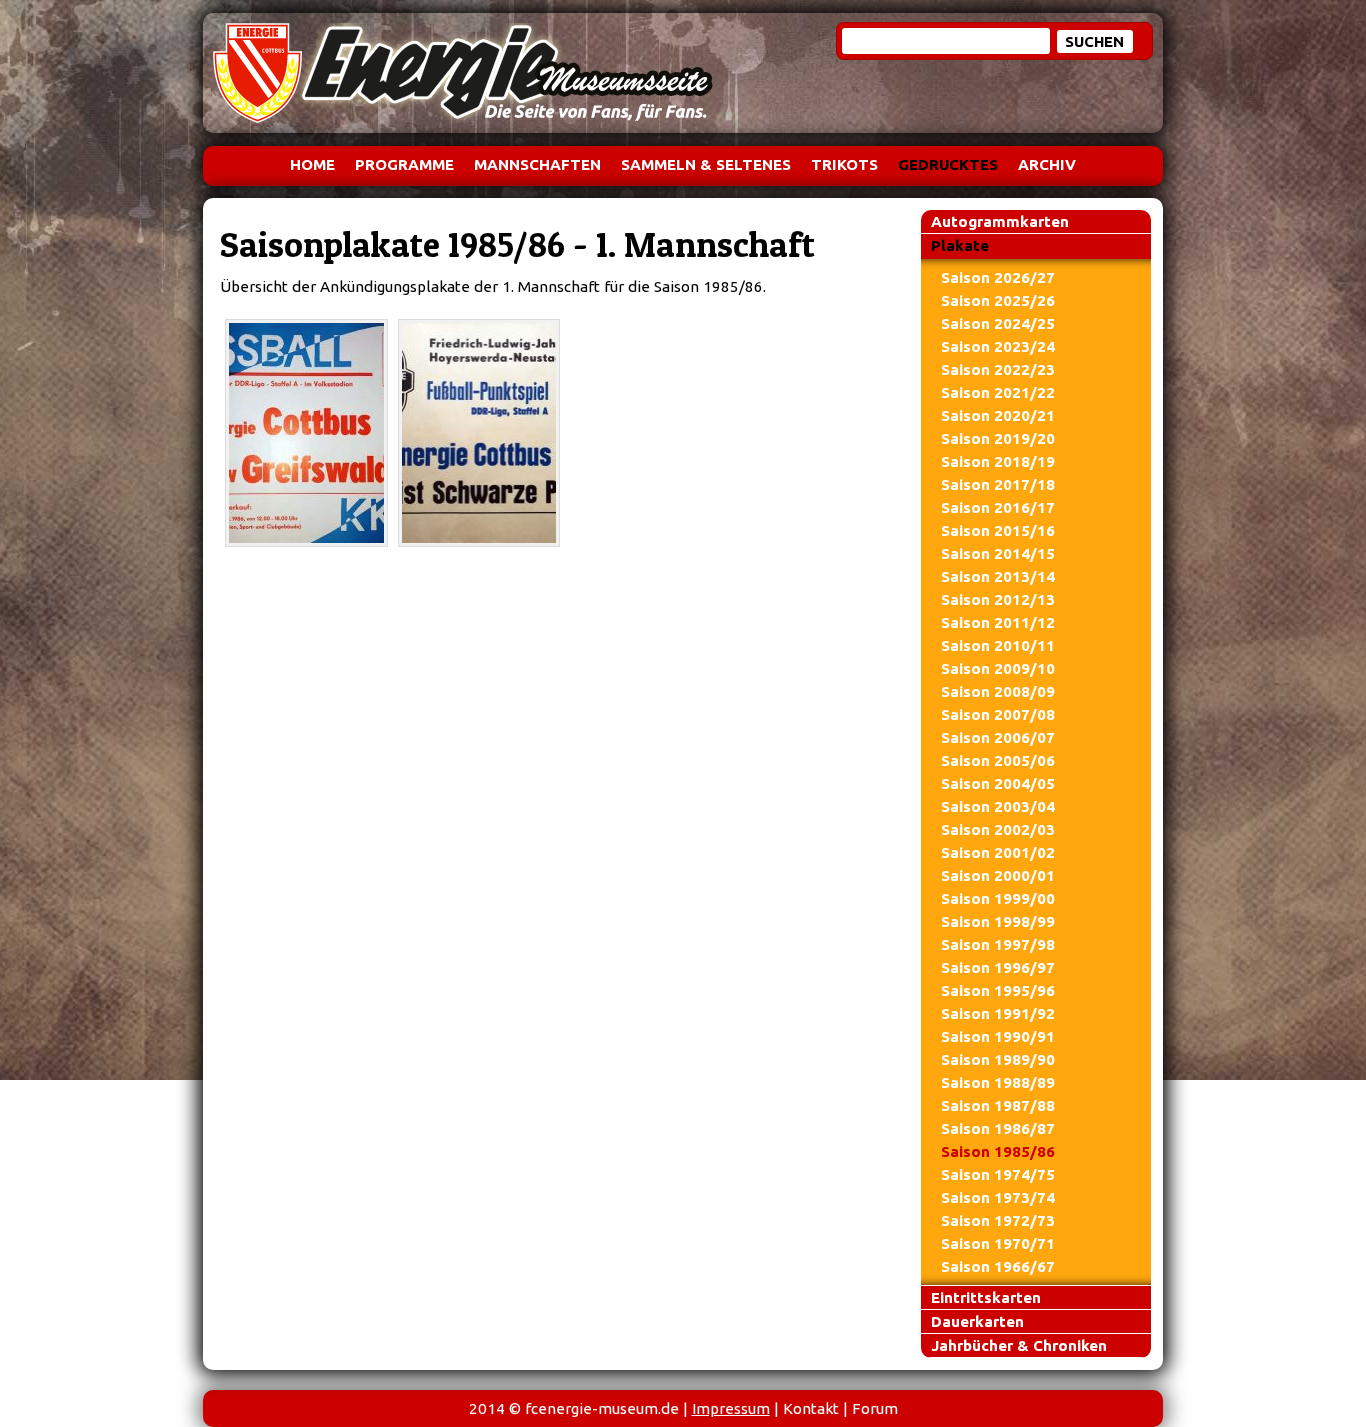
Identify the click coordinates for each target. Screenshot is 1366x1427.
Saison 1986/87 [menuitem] (998, 1128)
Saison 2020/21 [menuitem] (998, 415)
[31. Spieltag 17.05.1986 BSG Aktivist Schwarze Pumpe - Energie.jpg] (479, 433)
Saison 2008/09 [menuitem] (998, 691)
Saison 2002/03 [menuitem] (998, 829)
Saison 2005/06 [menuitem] (998, 760)
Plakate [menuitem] (960, 245)
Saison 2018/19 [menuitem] (998, 461)
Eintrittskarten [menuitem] (986, 1297)
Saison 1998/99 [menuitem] (998, 921)
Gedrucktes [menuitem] (948, 164)
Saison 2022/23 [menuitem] (998, 369)
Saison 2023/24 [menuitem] (998, 346)
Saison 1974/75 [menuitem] (998, 1174)
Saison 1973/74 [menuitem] (998, 1197)
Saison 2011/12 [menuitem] (998, 622)
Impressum (731, 1408)
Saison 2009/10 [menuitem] (998, 668)
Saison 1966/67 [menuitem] (998, 1266)
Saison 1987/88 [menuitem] (998, 1105)
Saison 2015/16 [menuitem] (998, 530)
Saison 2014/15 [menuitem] (998, 553)
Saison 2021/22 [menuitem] (998, 392)
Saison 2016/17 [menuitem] (998, 507)
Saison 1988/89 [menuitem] (998, 1082)
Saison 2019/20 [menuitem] (998, 438)
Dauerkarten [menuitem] (977, 1321)
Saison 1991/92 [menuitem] (998, 1013)
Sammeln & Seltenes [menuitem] (706, 164)
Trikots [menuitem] (844, 164)
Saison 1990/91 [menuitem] (998, 1036)
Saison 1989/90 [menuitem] (998, 1059)
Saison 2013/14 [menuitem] (998, 576)
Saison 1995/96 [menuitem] (998, 990)
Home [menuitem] (312, 164)
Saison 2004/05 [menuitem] (998, 783)
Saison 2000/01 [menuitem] (998, 875)
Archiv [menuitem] (1047, 164)
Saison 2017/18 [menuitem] (998, 484)
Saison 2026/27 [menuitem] (998, 277)
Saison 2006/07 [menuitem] (998, 737)
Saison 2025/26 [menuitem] (998, 300)
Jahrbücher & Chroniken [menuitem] (1019, 1345)
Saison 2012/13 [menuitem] (998, 599)
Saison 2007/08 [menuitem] (998, 714)
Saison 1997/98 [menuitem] (998, 944)
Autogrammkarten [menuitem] (1000, 221)
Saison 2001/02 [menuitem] (998, 852)
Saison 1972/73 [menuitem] (998, 1220)
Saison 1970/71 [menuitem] (998, 1243)
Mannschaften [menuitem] (537, 164)
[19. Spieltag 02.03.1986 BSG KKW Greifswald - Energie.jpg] (306, 433)
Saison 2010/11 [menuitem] (998, 645)
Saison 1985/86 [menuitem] (998, 1151)
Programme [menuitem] (404, 164)
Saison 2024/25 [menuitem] (998, 323)
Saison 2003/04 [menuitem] (998, 806)
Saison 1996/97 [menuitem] (998, 967)
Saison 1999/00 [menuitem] (998, 898)
